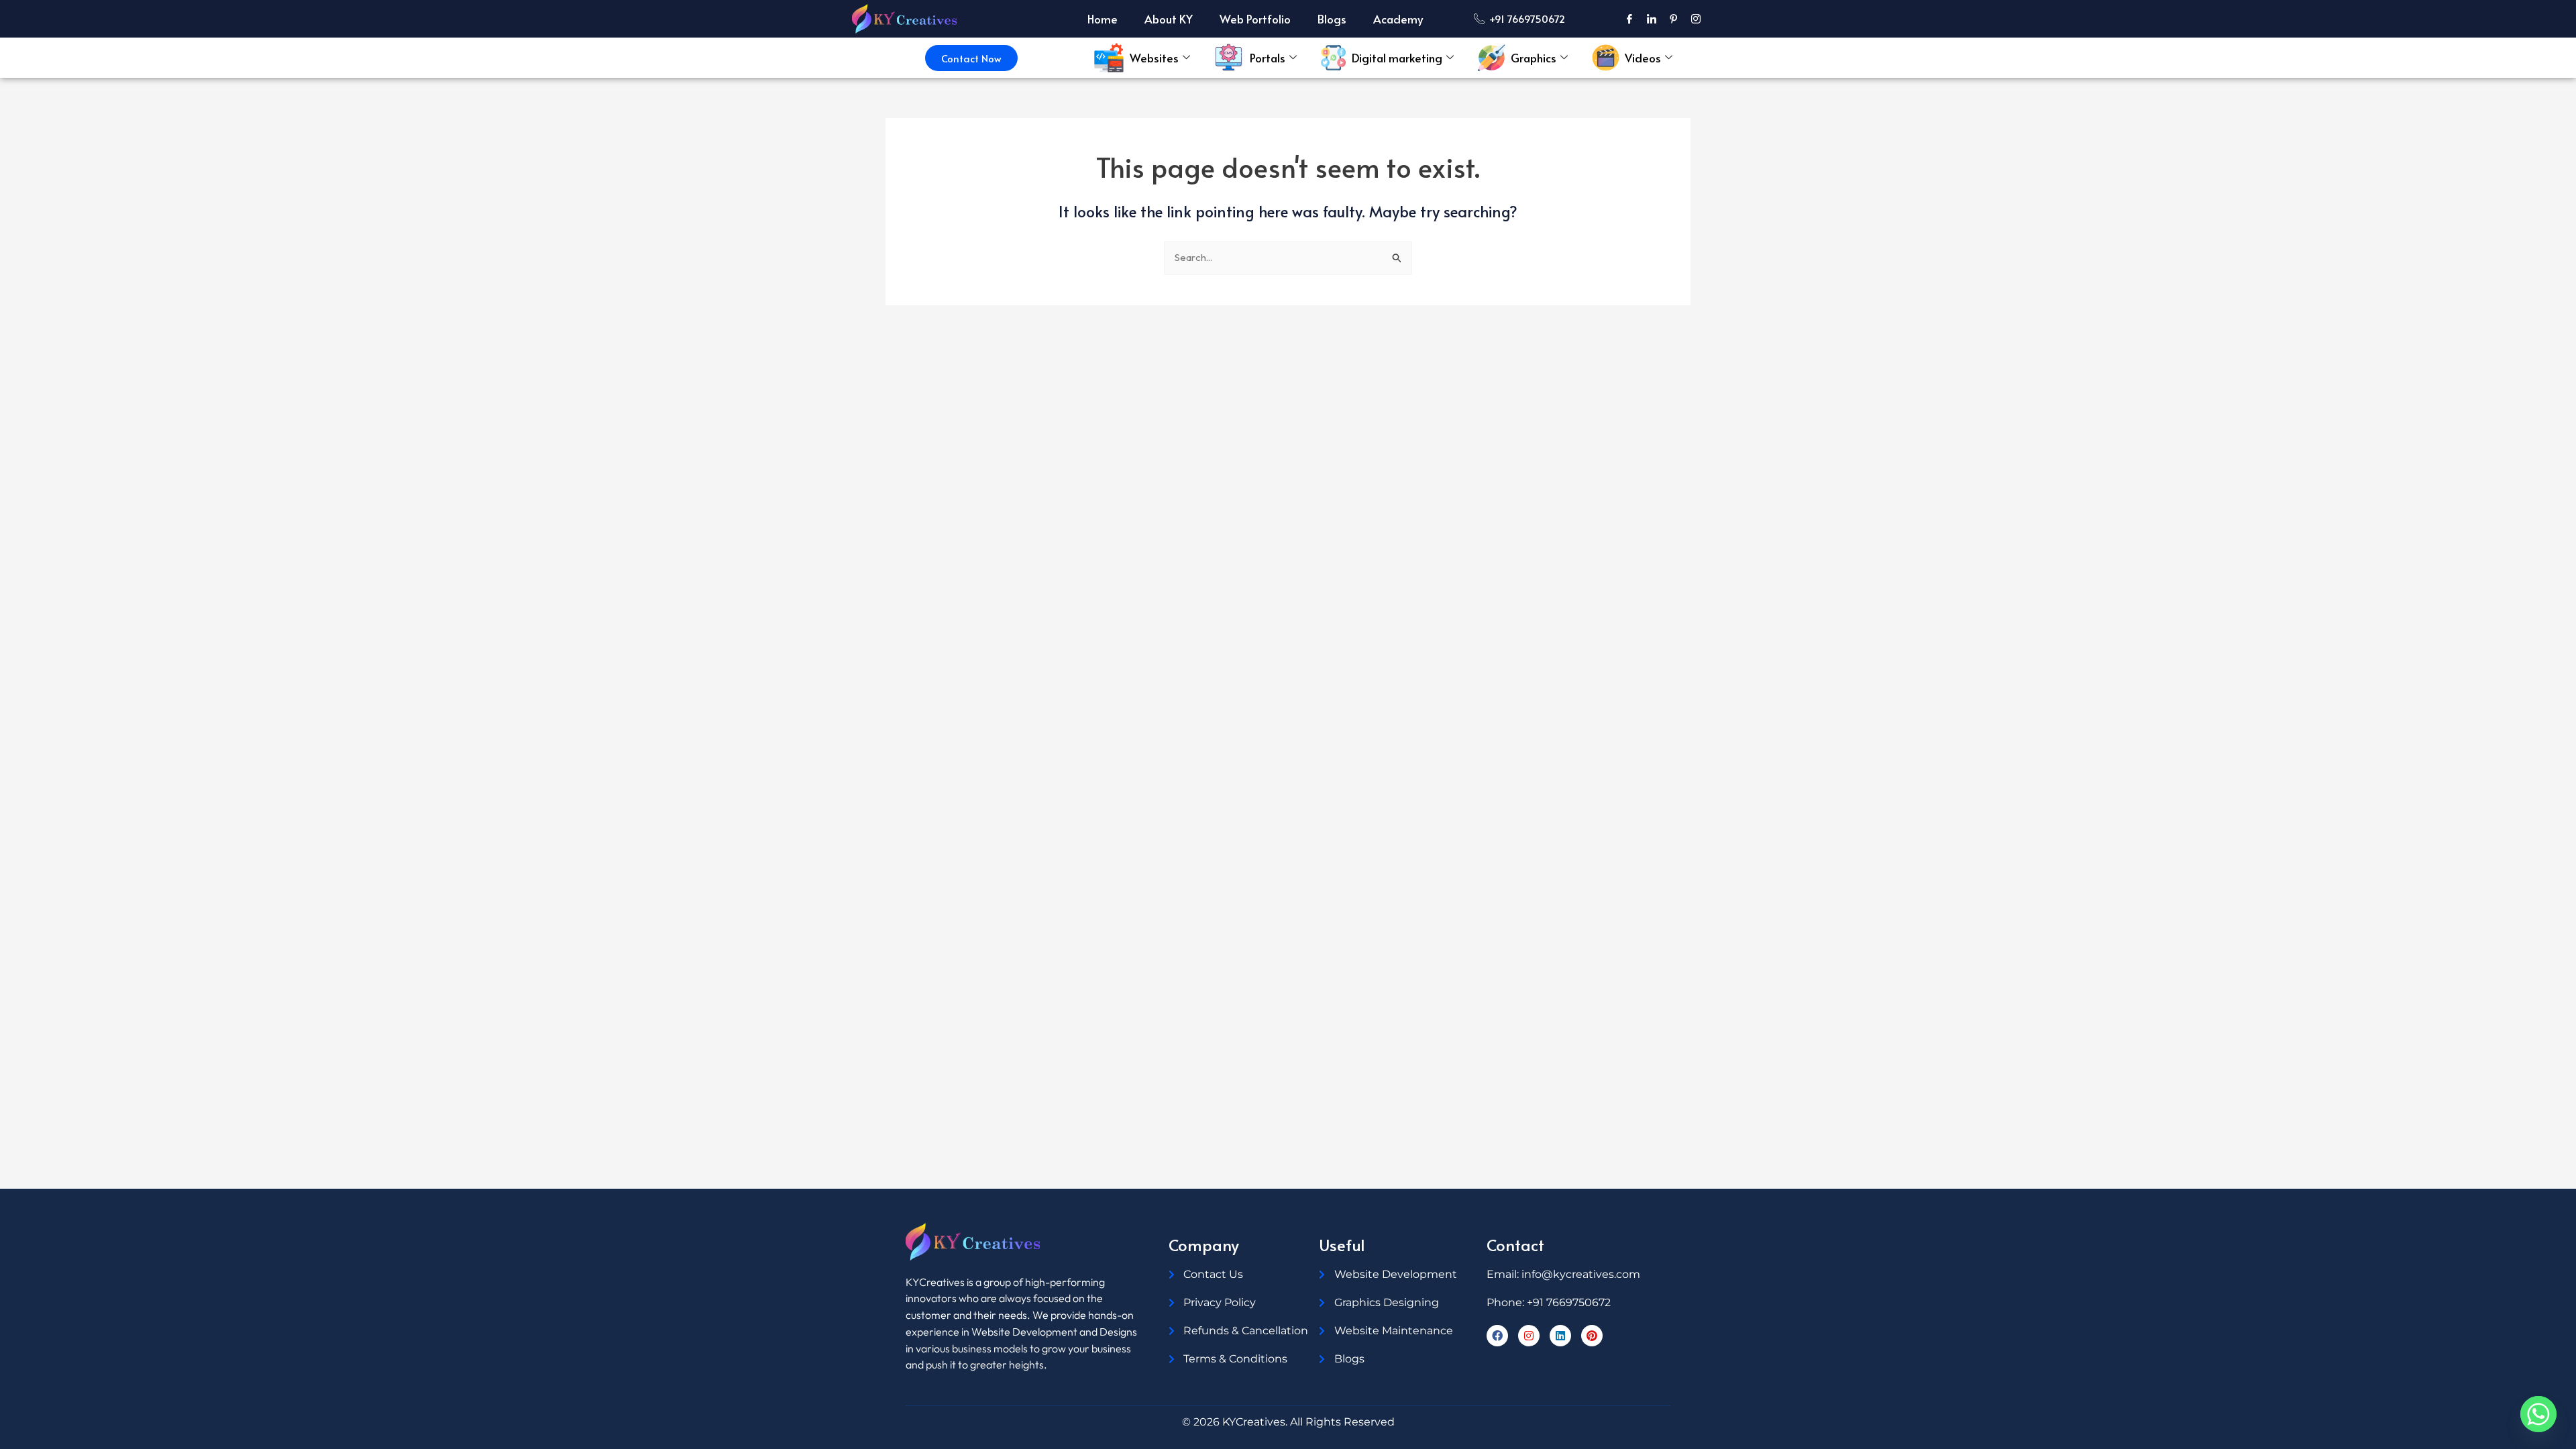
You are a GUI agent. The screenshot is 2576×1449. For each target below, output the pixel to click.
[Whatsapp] (2538, 1414)
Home (1103, 19)
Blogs (1332, 19)
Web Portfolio (1255, 19)
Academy (1398, 19)
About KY (1169, 19)
